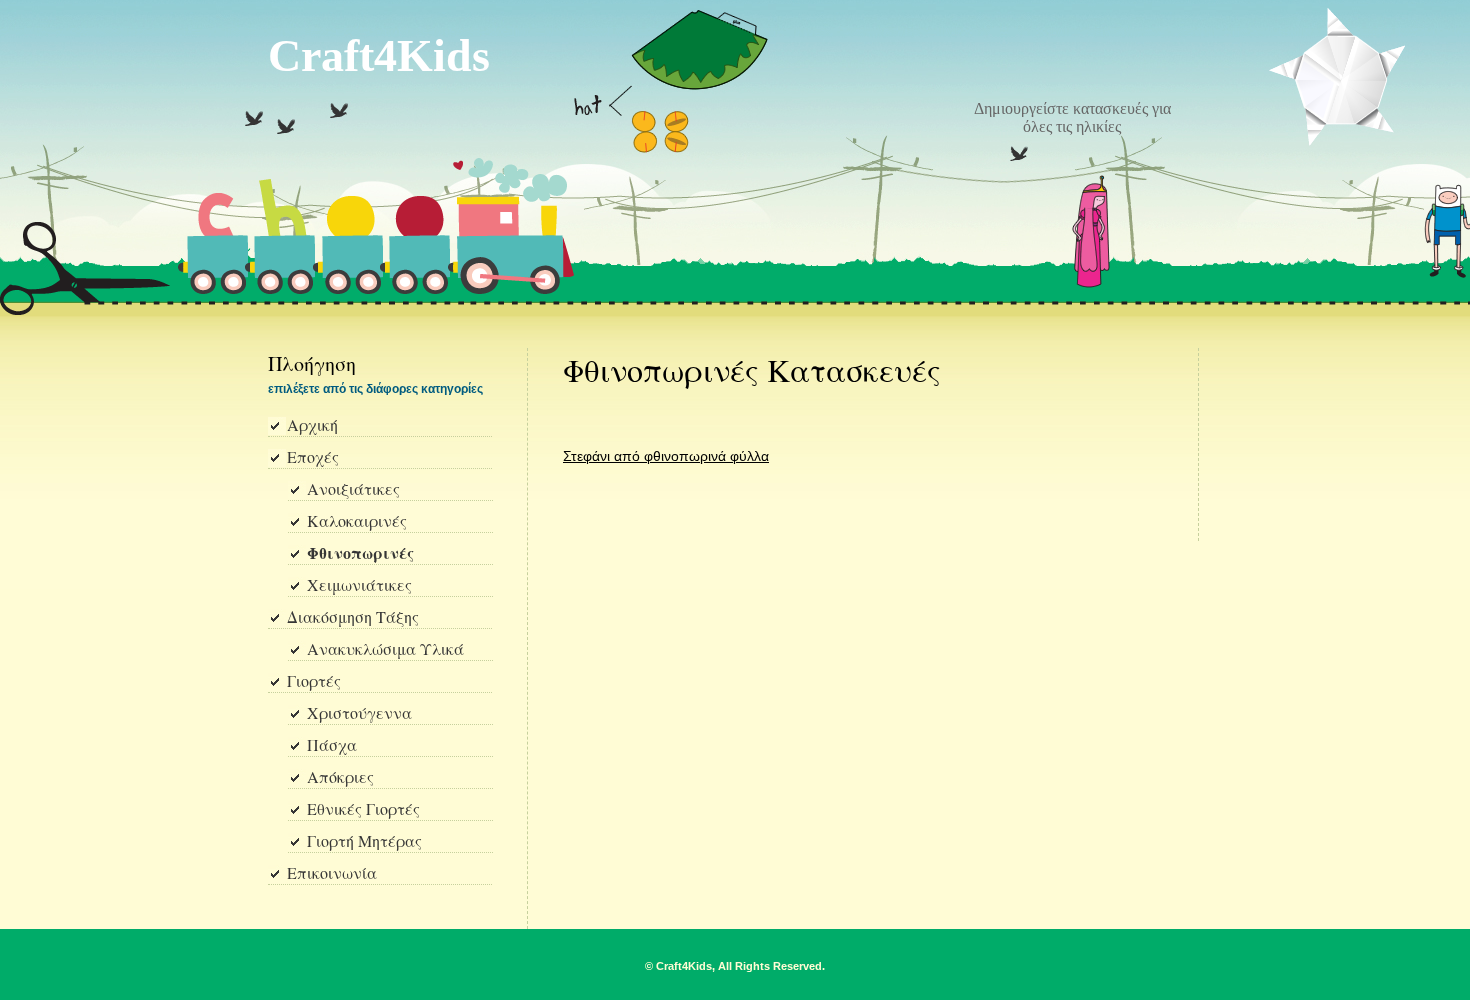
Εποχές (313, 458)
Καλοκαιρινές (357, 522)
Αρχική (312, 426)
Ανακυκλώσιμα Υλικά (385, 650)
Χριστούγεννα (359, 714)
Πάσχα (332, 746)
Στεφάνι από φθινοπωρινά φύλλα (666, 456)
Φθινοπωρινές (360, 554)
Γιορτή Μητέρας (364, 842)
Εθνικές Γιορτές (363, 810)
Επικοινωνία (332, 874)
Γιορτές (314, 682)
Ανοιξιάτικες (353, 490)
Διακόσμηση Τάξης (353, 618)
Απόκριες (340, 778)
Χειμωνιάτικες (359, 586)
